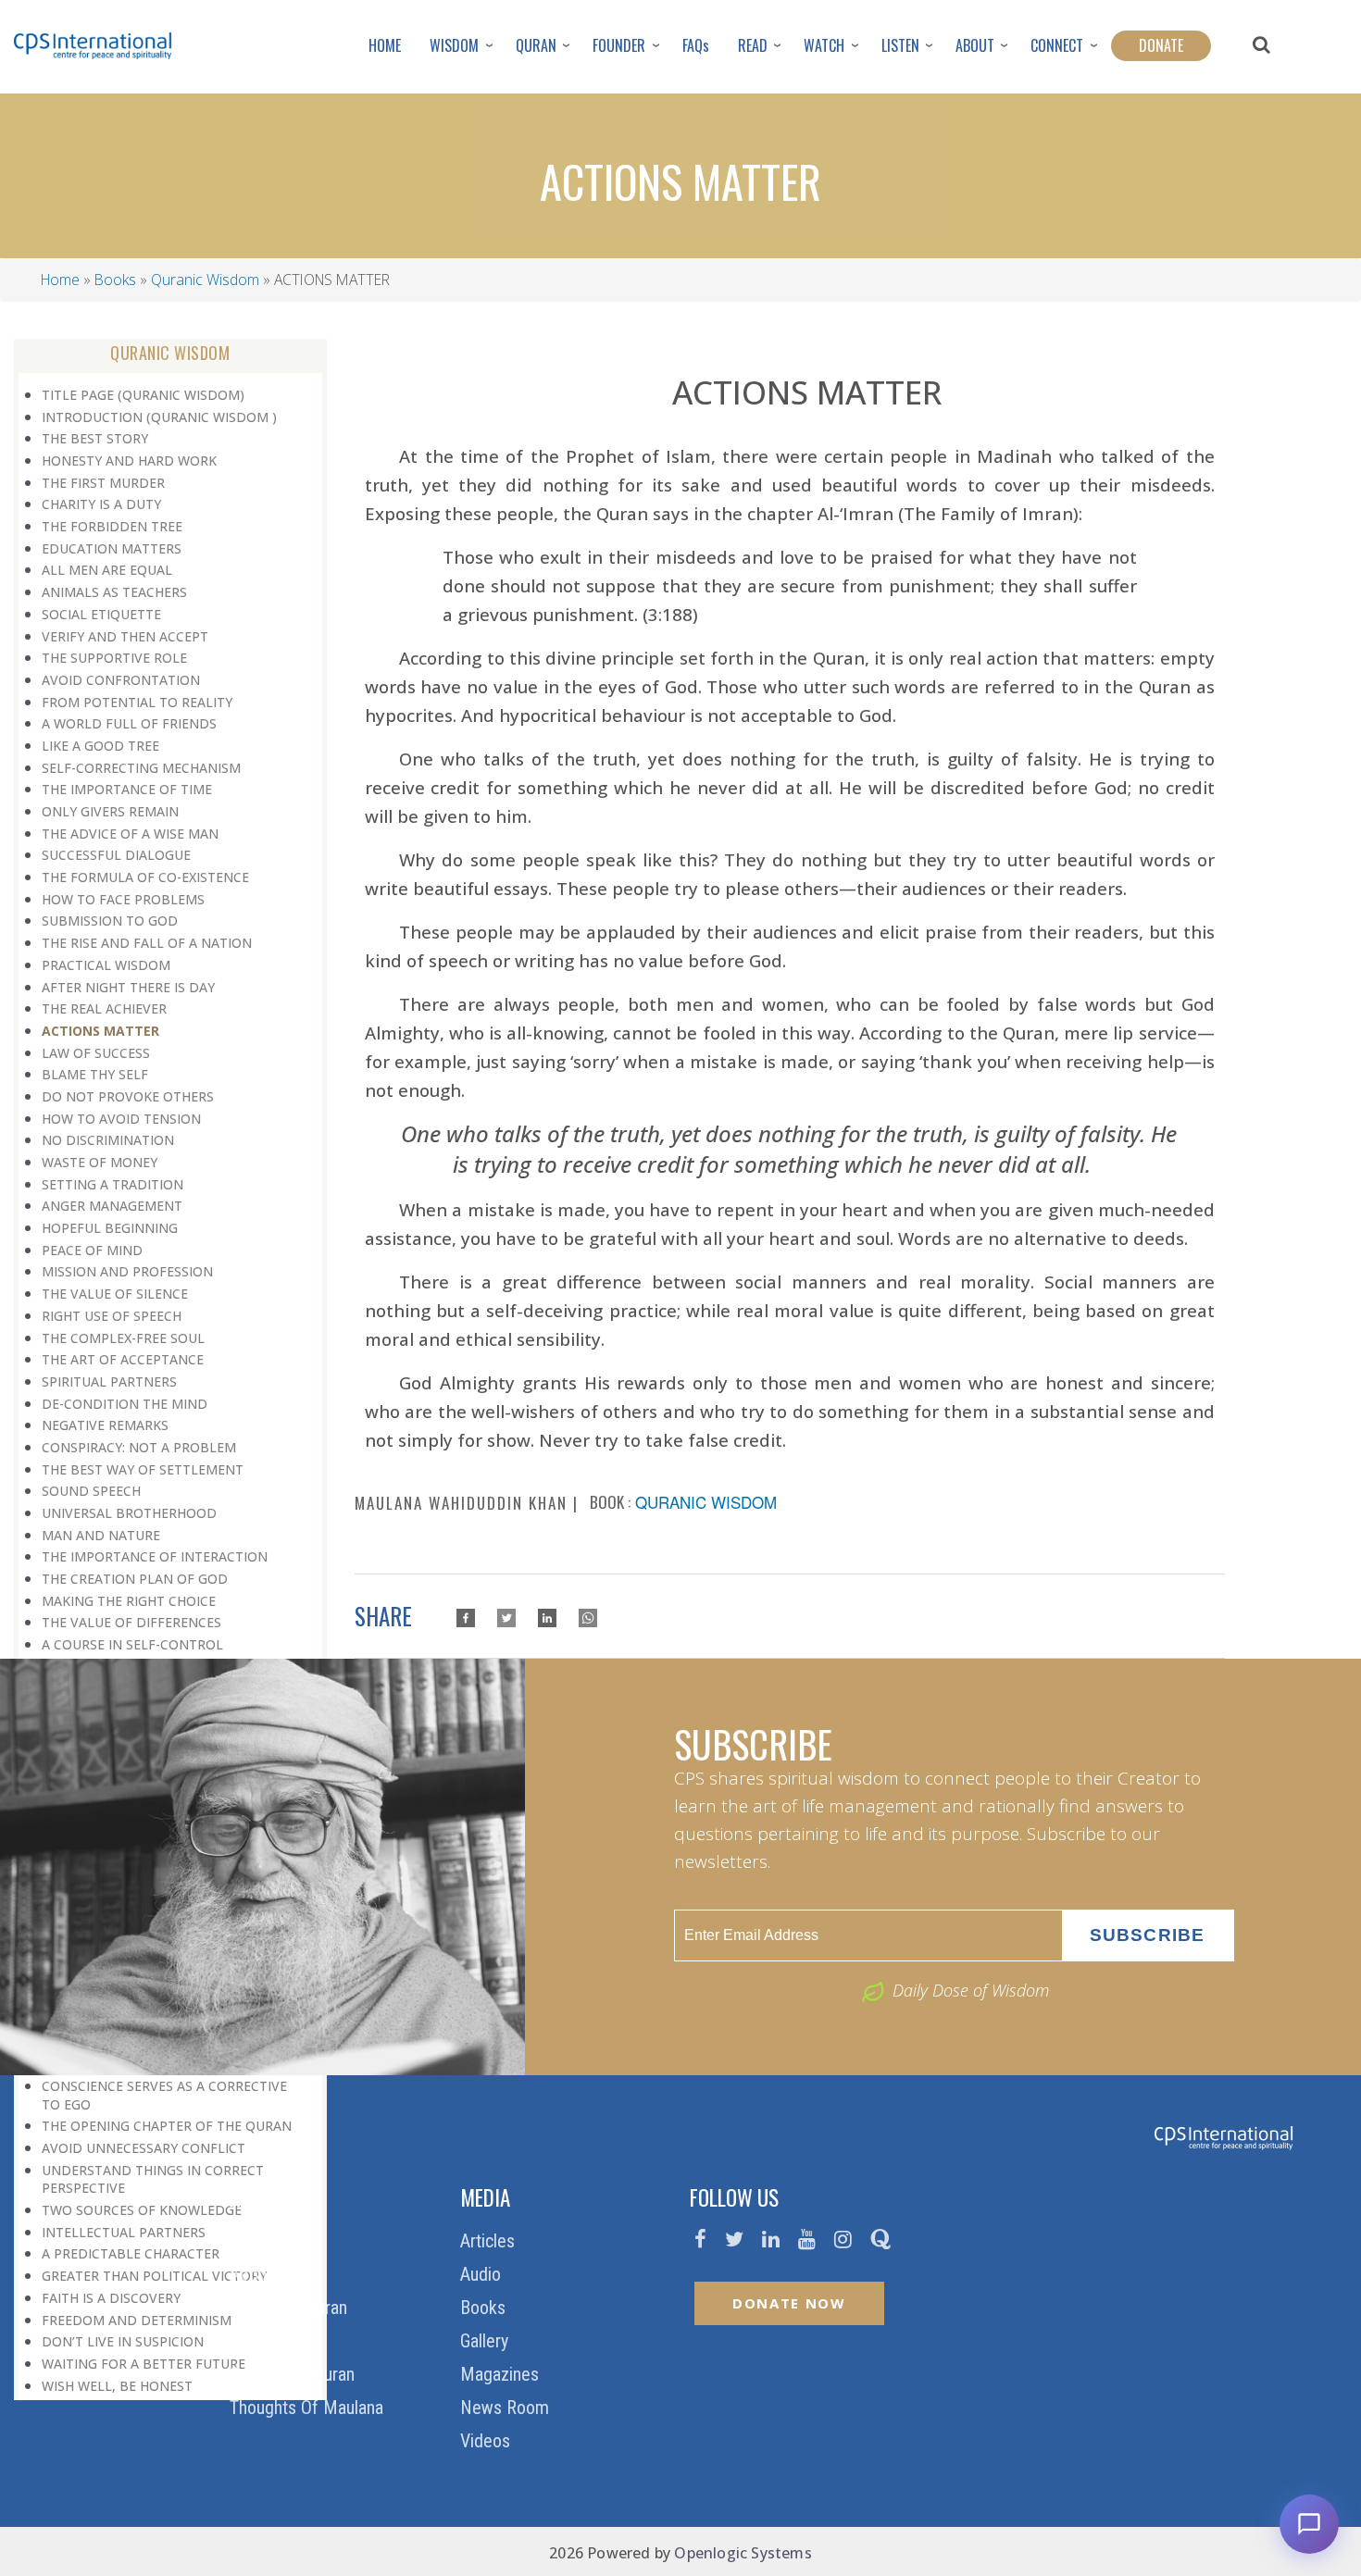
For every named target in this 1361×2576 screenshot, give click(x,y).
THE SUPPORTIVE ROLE (114, 658)
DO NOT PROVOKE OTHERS (128, 1096)
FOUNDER (619, 45)
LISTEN (900, 45)
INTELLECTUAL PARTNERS (124, 2232)
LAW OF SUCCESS (96, 1053)
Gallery (487, 2341)
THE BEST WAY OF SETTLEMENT (143, 1469)
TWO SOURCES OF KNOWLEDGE (142, 2210)
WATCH (824, 45)
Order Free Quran (294, 2374)
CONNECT (1057, 45)
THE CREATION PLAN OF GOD (135, 1579)
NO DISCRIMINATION (108, 1140)
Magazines (502, 2374)
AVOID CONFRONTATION (121, 680)
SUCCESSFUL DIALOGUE (116, 855)
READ (753, 45)
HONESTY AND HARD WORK (129, 460)
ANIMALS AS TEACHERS (114, 592)
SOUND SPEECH (91, 1491)
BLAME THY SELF (95, 1074)
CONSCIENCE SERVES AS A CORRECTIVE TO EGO (164, 2095)
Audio (483, 2274)
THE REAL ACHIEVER (104, 1008)
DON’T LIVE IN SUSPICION (123, 2341)
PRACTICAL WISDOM (106, 965)
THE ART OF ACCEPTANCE (123, 1359)
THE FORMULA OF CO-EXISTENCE (145, 877)
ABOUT (975, 45)
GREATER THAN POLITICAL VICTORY (154, 2276)
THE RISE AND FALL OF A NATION (147, 943)
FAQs (696, 45)
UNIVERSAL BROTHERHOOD (129, 1513)
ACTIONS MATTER (100, 1031)
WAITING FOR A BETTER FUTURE (144, 2364)
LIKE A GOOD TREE (100, 746)
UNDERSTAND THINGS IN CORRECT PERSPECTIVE (153, 2179)
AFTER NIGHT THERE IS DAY (128, 987)
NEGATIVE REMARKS (105, 1425)
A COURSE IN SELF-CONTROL (132, 1644)
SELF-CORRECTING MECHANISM (141, 768)
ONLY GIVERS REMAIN (110, 811)
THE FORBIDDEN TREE (112, 526)
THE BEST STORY (95, 438)
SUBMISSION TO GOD (110, 921)
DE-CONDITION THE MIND (125, 1404)
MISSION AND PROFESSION (127, 1271)
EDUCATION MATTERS (112, 548)
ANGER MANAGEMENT (112, 1206)
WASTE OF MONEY (100, 1162)
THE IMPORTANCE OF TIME (127, 789)
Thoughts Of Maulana (309, 2408)
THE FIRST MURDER (103, 483)
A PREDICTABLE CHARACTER (131, 2253)
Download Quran (291, 2308)
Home (60, 280)
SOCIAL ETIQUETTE (101, 614)
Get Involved (277, 2341)
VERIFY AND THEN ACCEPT (125, 636)
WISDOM (454, 45)
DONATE (1161, 45)
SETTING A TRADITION (112, 1184)
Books (115, 280)
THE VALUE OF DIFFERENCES (131, 1622)
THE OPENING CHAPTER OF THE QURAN (167, 2126)
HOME (385, 45)
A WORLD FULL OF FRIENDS (129, 723)
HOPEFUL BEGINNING (110, 1228)
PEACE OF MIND (92, 1250)
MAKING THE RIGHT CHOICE (129, 1601)
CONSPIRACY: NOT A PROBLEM (139, 1447)
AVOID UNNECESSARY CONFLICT (144, 2148)
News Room (507, 2408)
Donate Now (789, 2303)
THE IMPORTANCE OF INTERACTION (155, 1556)
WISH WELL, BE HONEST (117, 2386)
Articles (490, 2241)
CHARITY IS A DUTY (101, 504)
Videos (487, 2441)
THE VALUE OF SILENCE (115, 1294)
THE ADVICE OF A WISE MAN (130, 834)
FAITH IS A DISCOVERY (111, 2298)
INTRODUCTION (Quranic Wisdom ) (159, 417)
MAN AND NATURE (101, 1535)
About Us (265, 2274)
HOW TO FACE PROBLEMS (123, 899)
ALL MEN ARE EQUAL (107, 570)
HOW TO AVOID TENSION (121, 1119)
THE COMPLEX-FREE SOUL (123, 1338)
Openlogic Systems (743, 2553)
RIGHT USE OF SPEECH (112, 1316)
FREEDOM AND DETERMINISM (137, 2320)
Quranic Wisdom (205, 280)
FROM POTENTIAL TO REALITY (137, 702)
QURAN (536, 45)
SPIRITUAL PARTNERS (109, 1381)
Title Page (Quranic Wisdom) (143, 395)
